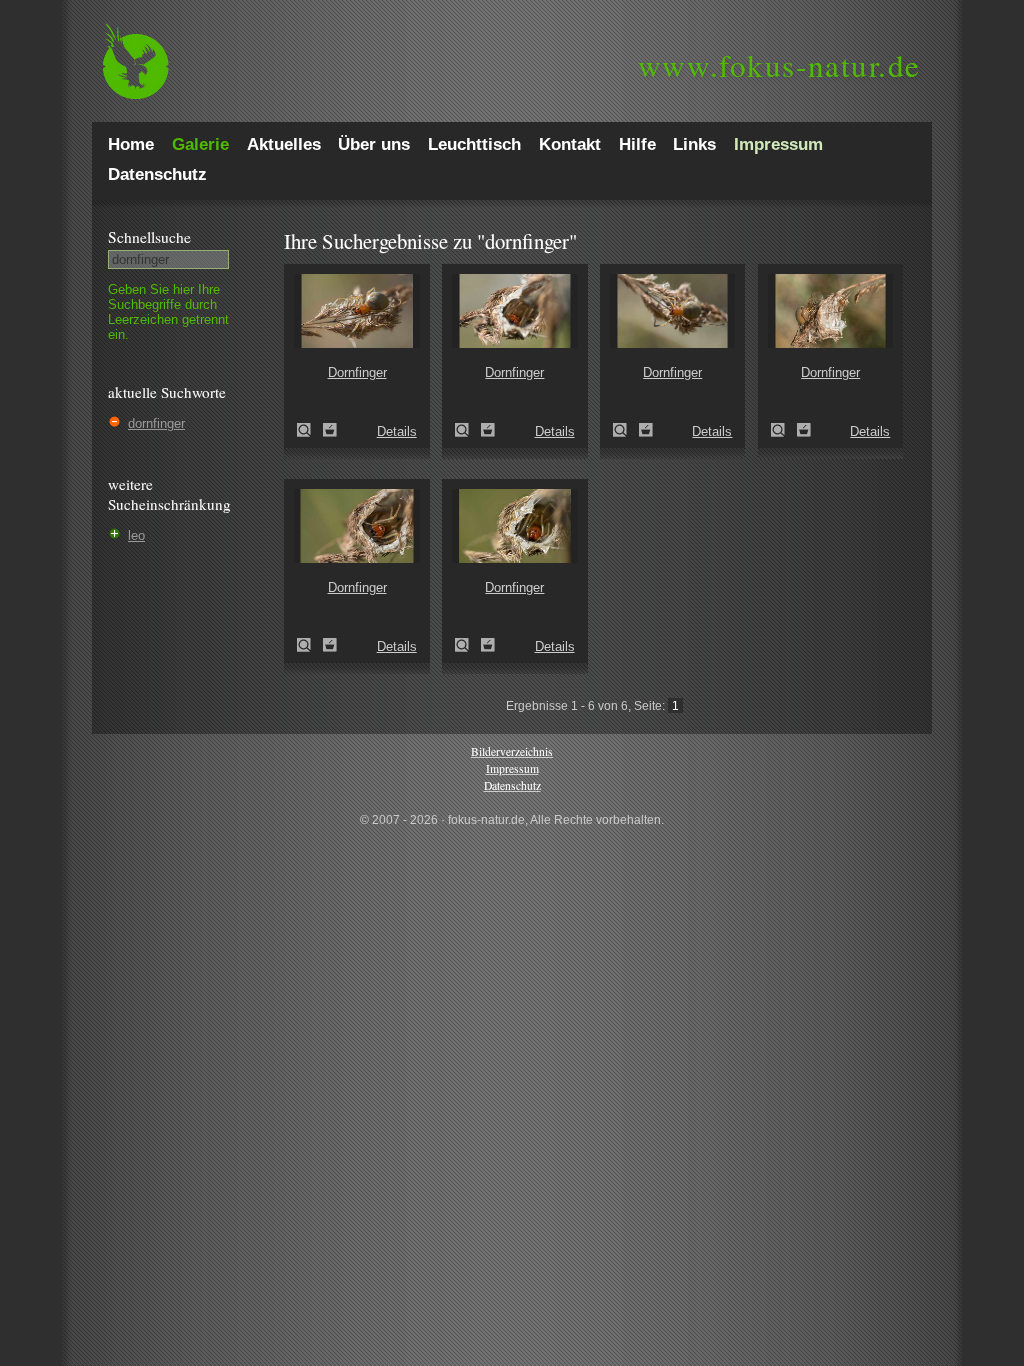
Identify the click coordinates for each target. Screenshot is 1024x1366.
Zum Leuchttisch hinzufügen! (330, 430)
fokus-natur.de (779, 65)
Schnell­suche (149, 237)
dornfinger (156, 423)
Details (397, 431)
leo (136, 535)
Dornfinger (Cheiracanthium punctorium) (310, 430)
